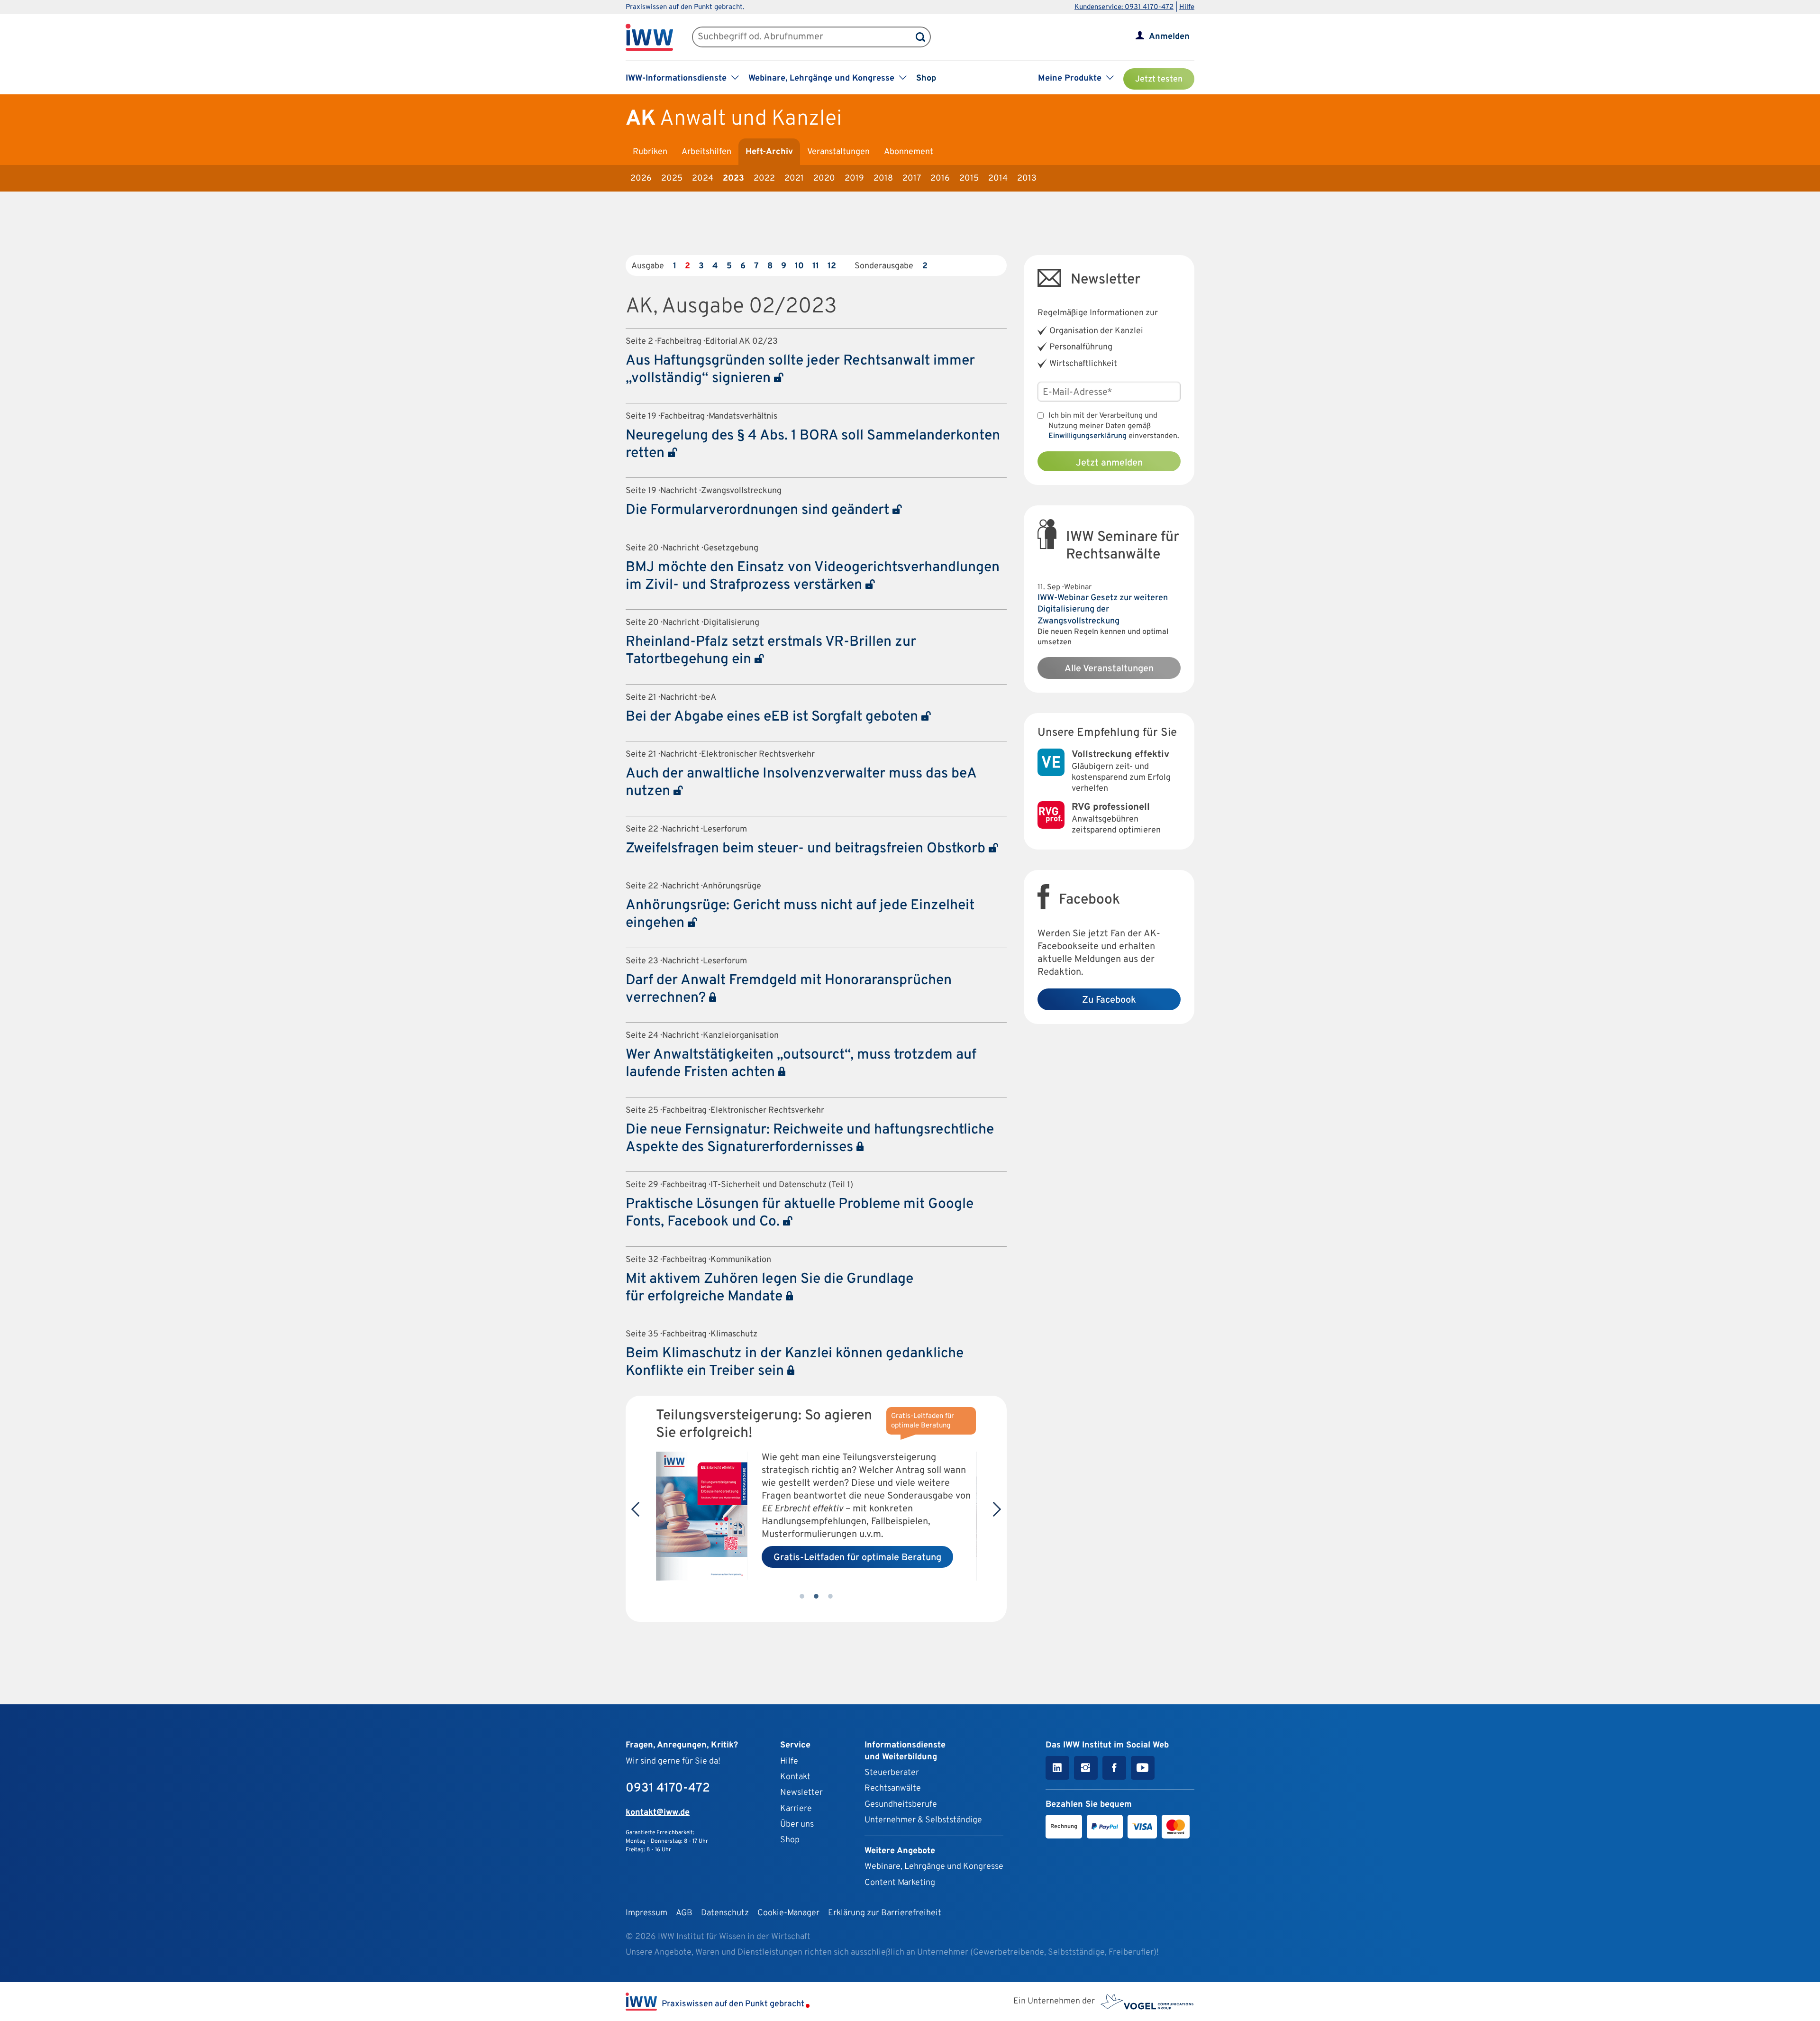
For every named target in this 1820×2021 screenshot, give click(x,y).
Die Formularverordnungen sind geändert (759, 510)
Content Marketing (900, 1883)
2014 (998, 178)
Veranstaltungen (838, 152)
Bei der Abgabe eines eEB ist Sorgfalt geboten (773, 717)
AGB (684, 1913)
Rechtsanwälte (893, 1788)
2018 (883, 178)
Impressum (646, 1913)
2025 (672, 178)
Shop (926, 78)
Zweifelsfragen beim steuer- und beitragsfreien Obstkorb (807, 849)
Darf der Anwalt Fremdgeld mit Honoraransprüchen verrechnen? (789, 989)
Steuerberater (892, 1773)
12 (832, 266)
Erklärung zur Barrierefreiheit (885, 1913)
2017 (912, 178)
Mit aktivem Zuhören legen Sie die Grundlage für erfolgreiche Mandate (769, 1288)
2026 (641, 178)
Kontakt (795, 1777)
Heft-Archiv (769, 152)
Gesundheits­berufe (901, 1805)
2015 (969, 178)
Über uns (797, 1824)
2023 (733, 178)
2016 (940, 178)
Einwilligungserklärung (1087, 436)
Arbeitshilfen (706, 152)
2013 (1027, 178)
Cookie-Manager (788, 1913)
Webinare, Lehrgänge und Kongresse (934, 1867)
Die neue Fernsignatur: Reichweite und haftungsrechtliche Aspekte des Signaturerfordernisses (810, 1139)
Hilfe (1187, 7)
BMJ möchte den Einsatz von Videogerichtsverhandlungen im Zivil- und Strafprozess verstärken (813, 576)
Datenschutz (725, 1913)
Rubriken (650, 152)
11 (816, 266)
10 (799, 266)
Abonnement (909, 152)
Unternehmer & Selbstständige (923, 1820)
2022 (764, 178)
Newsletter (801, 1793)
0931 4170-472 (668, 1788)
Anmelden (1169, 37)
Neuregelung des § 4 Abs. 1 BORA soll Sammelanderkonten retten (813, 445)
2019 (854, 178)
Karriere (796, 1809)
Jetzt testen (1159, 79)
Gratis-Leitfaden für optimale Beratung (857, 1558)
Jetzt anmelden (1109, 463)
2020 (824, 178)
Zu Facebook (1109, 1000)
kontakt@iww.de (658, 1813)
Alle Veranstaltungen (1109, 669)
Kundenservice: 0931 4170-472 (1124, 7)
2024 (703, 178)
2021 (794, 178)
